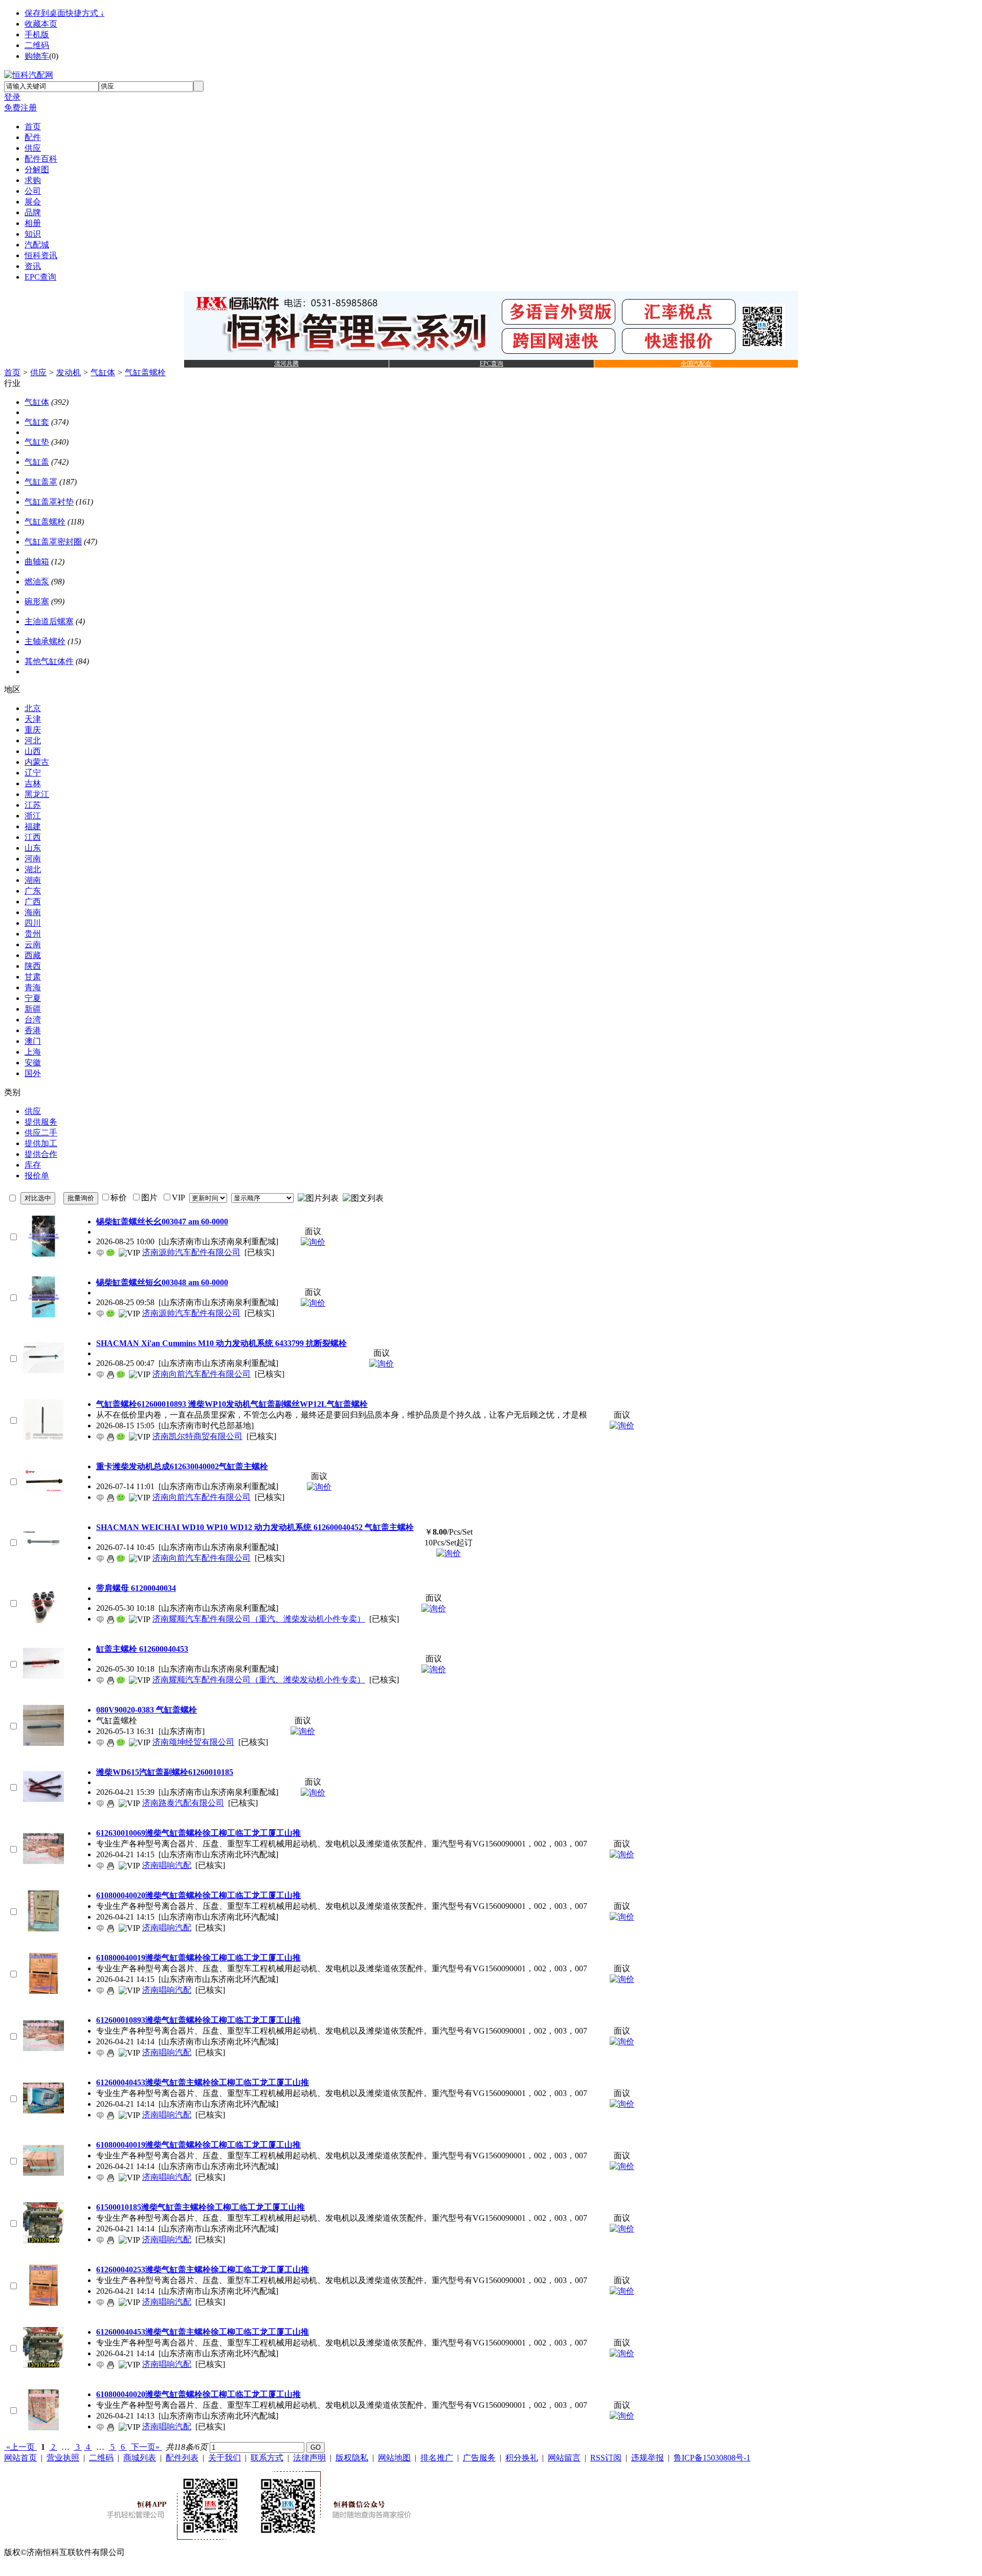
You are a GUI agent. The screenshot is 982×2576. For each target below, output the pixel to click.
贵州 (33, 934)
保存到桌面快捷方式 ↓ (64, 13)
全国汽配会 (696, 363)
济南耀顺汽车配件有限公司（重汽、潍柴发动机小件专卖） (259, 1619)
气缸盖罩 (41, 482)
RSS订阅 (606, 2458)
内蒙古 (37, 762)
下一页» (145, 2447)
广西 (33, 902)
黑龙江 (37, 794)
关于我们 (225, 2458)
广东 (33, 891)
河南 (33, 859)
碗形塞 (37, 601)
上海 (33, 1052)
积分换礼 (522, 2458)
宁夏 (33, 998)
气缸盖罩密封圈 (53, 542)
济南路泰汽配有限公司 (183, 1803)
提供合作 (41, 1154)
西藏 (33, 955)
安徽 (33, 1063)
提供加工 (41, 1143)
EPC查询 (492, 363)
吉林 (33, 783)
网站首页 (20, 2458)
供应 (38, 372)
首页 (12, 372)
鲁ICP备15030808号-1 (712, 2458)
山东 (33, 848)
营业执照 (63, 2458)
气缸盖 (37, 462)
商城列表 (140, 2458)
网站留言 (564, 2458)
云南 (33, 944)
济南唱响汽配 (167, 1865)
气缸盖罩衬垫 (49, 502)
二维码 (37, 45)
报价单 (37, 1176)
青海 (33, 987)
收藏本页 (41, 24)
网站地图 (394, 2458)
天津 (33, 719)
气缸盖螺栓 (145, 372)
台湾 (33, 1020)
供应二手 (41, 1133)
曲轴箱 (37, 562)
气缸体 (103, 372)
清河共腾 (286, 363)
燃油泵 (37, 582)
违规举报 (648, 2458)
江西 (33, 837)
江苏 (33, 805)
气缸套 (37, 422)
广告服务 (479, 2458)
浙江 (33, 816)
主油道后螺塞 (49, 621)
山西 (33, 751)
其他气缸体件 (49, 661)
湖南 (33, 880)
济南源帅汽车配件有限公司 (191, 1252)
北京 (33, 708)
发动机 (69, 372)
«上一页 (20, 2447)
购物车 (37, 56)
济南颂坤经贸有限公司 (193, 1742)
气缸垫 (37, 442)
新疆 (33, 1009)
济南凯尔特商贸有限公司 (197, 1436)
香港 (33, 1030)
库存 (33, 1165)
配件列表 (182, 2458)
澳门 (33, 1041)
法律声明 (309, 2458)
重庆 (33, 730)
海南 (33, 912)
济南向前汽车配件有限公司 (202, 1374)
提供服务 (41, 1122)
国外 (33, 1073)
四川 (33, 923)
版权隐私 (352, 2458)
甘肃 (33, 977)
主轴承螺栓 (45, 641)
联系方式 (267, 2458)
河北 (33, 740)
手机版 (37, 35)
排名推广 (437, 2458)
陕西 (33, 966)
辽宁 (33, 773)
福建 (33, 826)
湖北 (33, 869)
